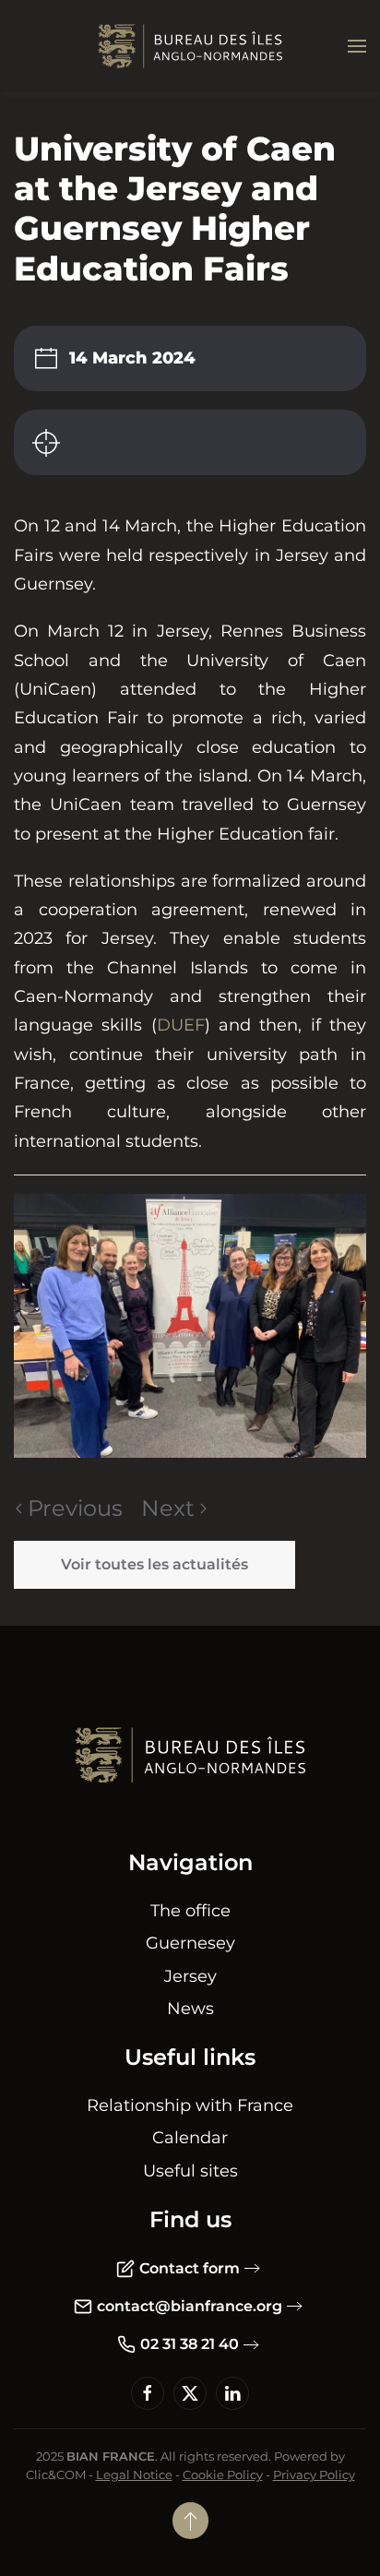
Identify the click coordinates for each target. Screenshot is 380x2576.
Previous (75, 1508)
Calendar (190, 2138)
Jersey (190, 1976)
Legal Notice (134, 2475)
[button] (357, 46)
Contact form (190, 2268)
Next (168, 1508)
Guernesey (190, 1943)
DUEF (181, 1025)
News (190, 2009)
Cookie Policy (223, 2475)
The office (190, 1911)
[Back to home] (190, 46)
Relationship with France (190, 2105)
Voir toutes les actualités (154, 1564)
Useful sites (190, 2171)
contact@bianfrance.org (190, 2306)
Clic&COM (56, 2475)
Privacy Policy (314, 2475)
